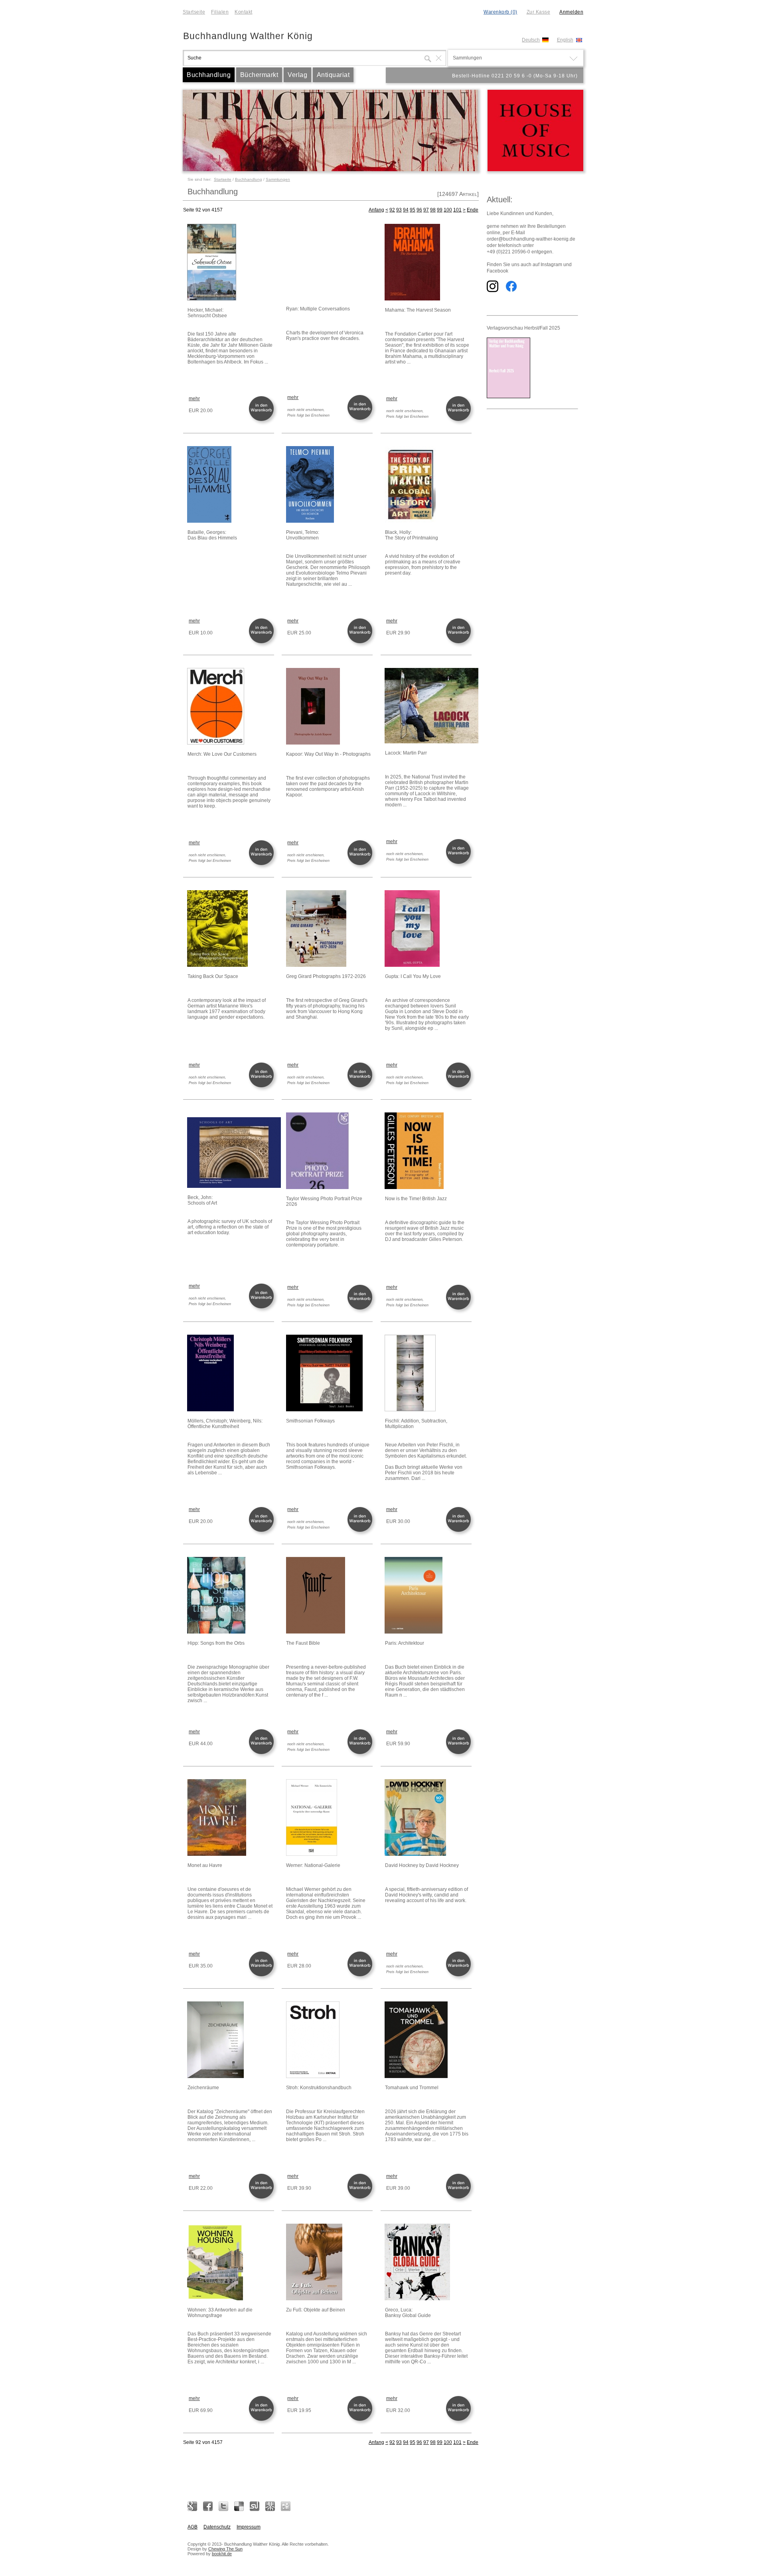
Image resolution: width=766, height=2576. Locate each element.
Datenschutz (217, 2527)
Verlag (297, 75)
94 (406, 210)
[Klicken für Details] (230, 263)
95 (413, 210)
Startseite (194, 12)
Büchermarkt (259, 75)
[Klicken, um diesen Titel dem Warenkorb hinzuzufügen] (263, 420)
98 (433, 210)
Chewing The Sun (225, 2549)
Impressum (249, 2527)
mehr (194, 399)
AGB (192, 2527)
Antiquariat (333, 75)
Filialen (220, 12)
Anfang (376, 210)
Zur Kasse (539, 12)
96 (419, 210)
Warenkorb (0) (500, 12)
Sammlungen (278, 179)
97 (426, 210)
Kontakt (244, 12)
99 (440, 210)
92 (392, 210)
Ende (473, 210)
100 (448, 210)
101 (457, 210)
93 (399, 210)
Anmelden (571, 12)
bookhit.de (222, 2554)
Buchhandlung (209, 75)
